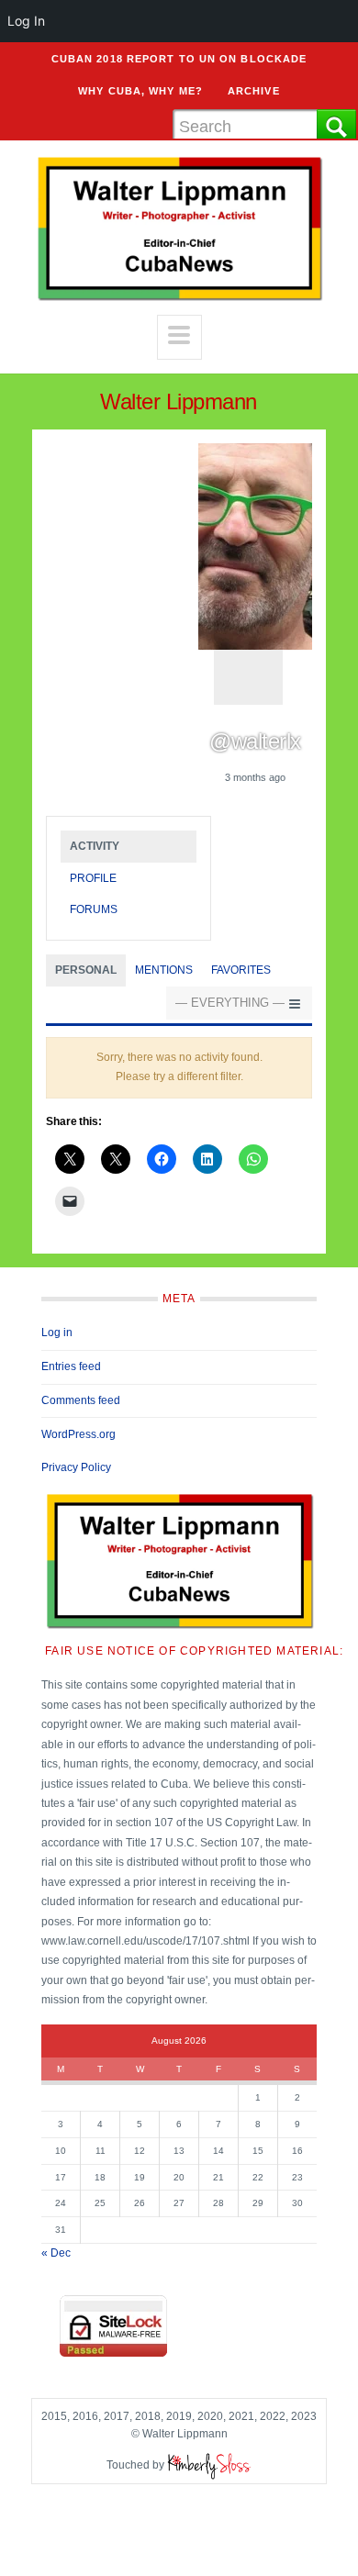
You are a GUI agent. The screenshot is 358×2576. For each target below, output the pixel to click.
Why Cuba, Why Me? (140, 91)
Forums (94, 909)
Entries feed (71, 1366)
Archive (254, 91)
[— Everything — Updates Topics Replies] (239, 1004)
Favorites (241, 970)
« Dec (56, 2253)
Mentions (164, 970)
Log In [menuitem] (26, 21)
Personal (86, 970)
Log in (57, 1333)
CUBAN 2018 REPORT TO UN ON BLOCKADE (179, 59)
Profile (93, 878)
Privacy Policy (76, 1467)
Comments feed (81, 1400)
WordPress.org (78, 1434)
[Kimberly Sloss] (209, 2465)
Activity (95, 846)
